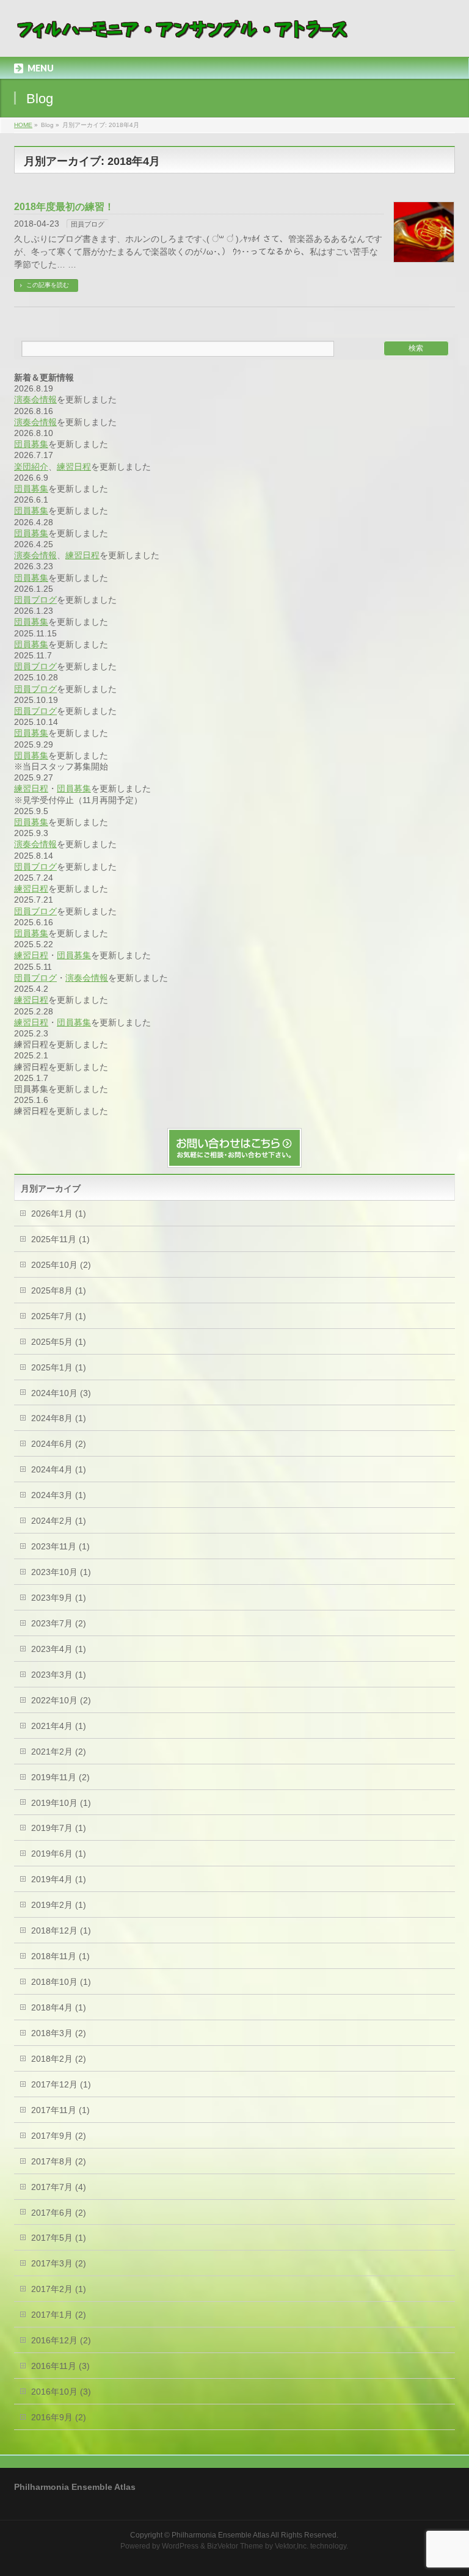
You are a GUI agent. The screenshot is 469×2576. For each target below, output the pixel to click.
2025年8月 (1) (59, 1290)
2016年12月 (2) (61, 2340)
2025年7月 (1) (59, 1316)
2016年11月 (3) (60, 2366)
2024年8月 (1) (59, 1418)
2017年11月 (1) (60, 2110)
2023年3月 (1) (59, 1675)
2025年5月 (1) (59, 1342)
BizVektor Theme (235, 2546)
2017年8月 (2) (59, 2161)
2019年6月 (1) (59, 1854)
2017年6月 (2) (59, 2213)
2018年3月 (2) (59, 2033)
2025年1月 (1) (59, 1367)
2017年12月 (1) (61, 2084)
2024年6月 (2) (59, 1444)
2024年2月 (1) (59, 1521)
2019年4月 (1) (59, 1879)
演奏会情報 (35, 399)
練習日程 (74, 467)
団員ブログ (88, 224)
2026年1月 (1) (59, 1213)
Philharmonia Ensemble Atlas (220, 2535)
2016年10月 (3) (61, 2392)
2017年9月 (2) (59, 2136)
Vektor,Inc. (292, 2546)
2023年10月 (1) (61, 1572)
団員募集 (31, 444)
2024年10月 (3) (61, 1393)
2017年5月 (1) (59, 2238)
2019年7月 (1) (59, 1828)
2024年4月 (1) (59, 1469)
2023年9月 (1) (59, 1598)
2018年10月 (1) (61, 1982)
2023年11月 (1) (60, 1546)
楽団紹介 (31, 467)
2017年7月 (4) (59, 2187)
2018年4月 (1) (59, 2007)
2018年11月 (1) (60, 1956)
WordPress (180, 2546)
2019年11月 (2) (60, 1777)
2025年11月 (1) (60, 1239)
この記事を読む (48, 285)
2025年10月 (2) (61, 1265)
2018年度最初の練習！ (64, 207)
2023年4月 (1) (59, 1649)
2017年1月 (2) (59, 2315)
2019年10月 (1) (61, 1803)
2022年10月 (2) (61, 1700)
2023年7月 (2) (59, 1623)
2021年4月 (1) (59, 1726)
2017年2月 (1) (59, 2289)
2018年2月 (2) (59, 2059)
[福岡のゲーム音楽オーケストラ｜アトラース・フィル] (184, 34)
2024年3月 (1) (59, 1495)
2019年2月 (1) (59, 1905)
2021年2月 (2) (59, 1752)
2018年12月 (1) (61, 1930)
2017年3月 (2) (59, 2263)
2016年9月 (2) (59, 2417)
